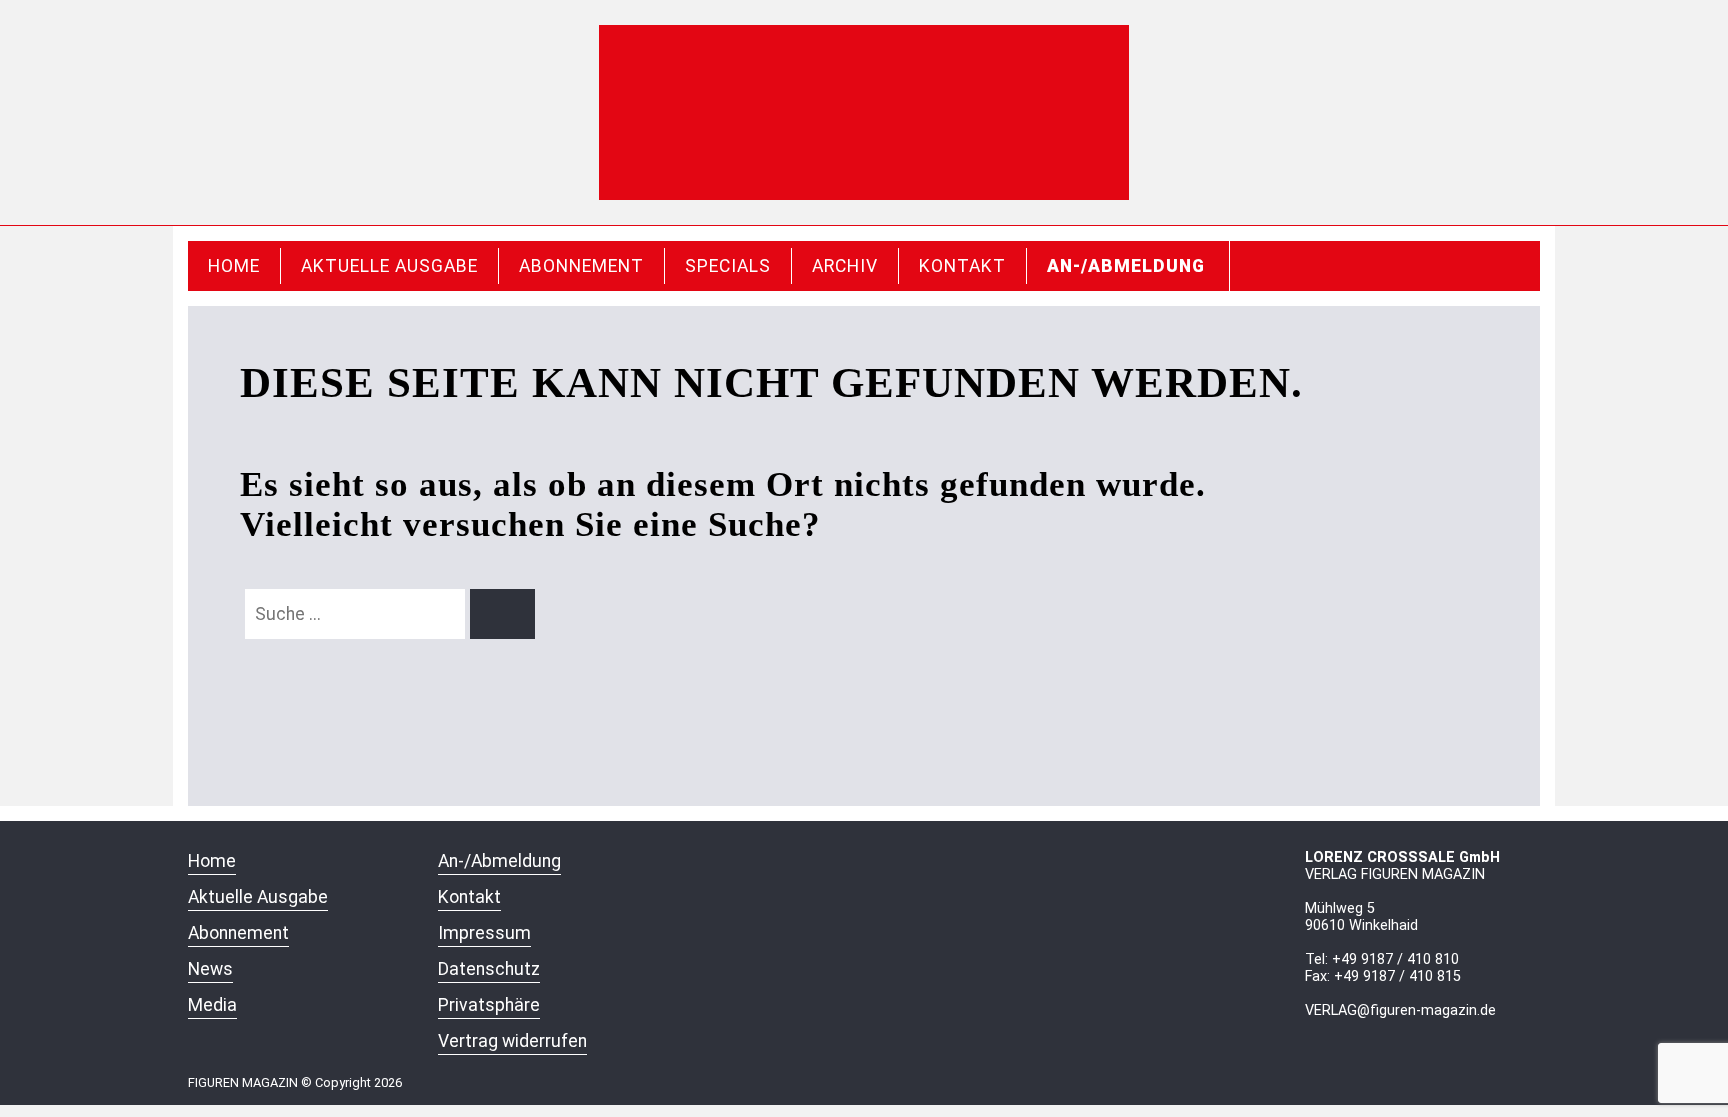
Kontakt (962, 266)
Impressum (484, 933)
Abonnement (581, 266)
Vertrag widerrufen (512, 1041)
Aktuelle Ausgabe (389, 266)
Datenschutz (489, 969)
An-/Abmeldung (1126, 266)
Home (234, 266)
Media (212, 1005)
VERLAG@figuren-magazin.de (1400, 1010)
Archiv (845, 266)
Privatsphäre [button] (489, 1005)
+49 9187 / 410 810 (1395, 959)
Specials (728, 266)
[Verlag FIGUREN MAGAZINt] (864, 112)
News (210, 969)
